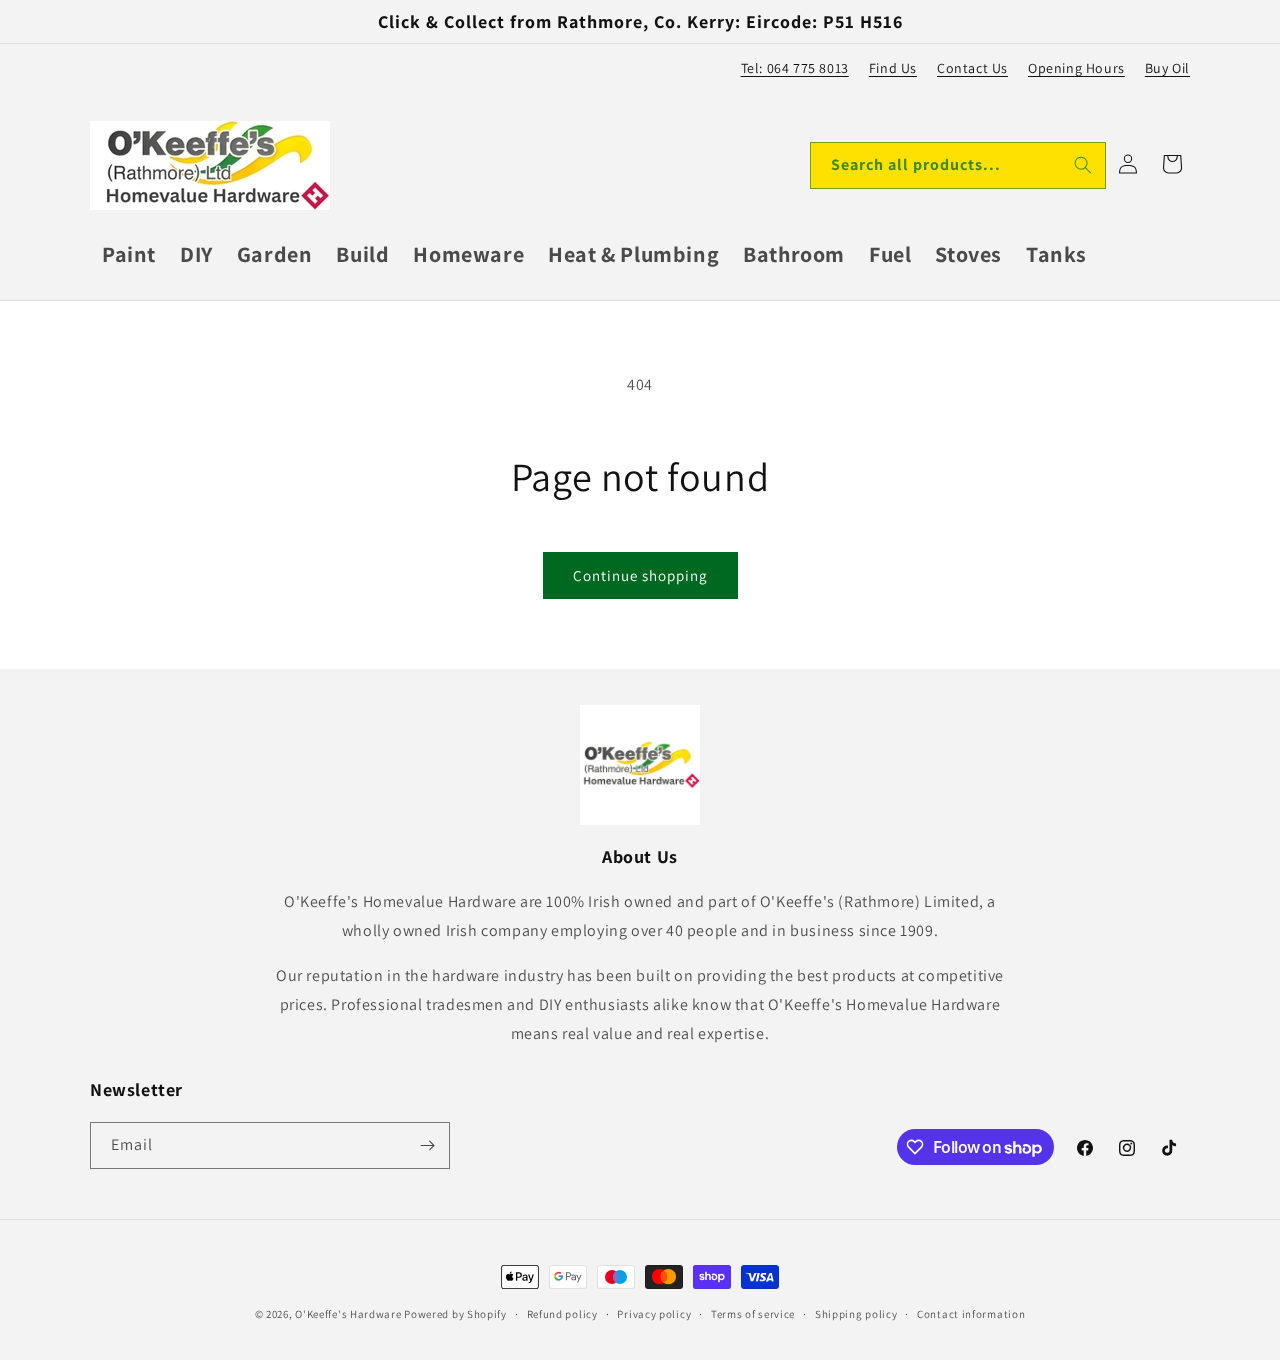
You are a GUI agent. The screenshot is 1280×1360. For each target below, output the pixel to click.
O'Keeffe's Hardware (348, 1314)
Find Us (893, 68)
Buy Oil (1167, 68)
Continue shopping (640, 575)
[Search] (1083, 165)
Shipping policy (856, 1314)
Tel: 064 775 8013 (795, 68)
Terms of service (753, 1314)
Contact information (971, 1314)
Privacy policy (654, 1314)
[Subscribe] (427, 1145)
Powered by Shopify (455, 1314)
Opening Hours (1076, 68)
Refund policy (562, 1314)
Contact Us (972, 68)
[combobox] (958, 165)
